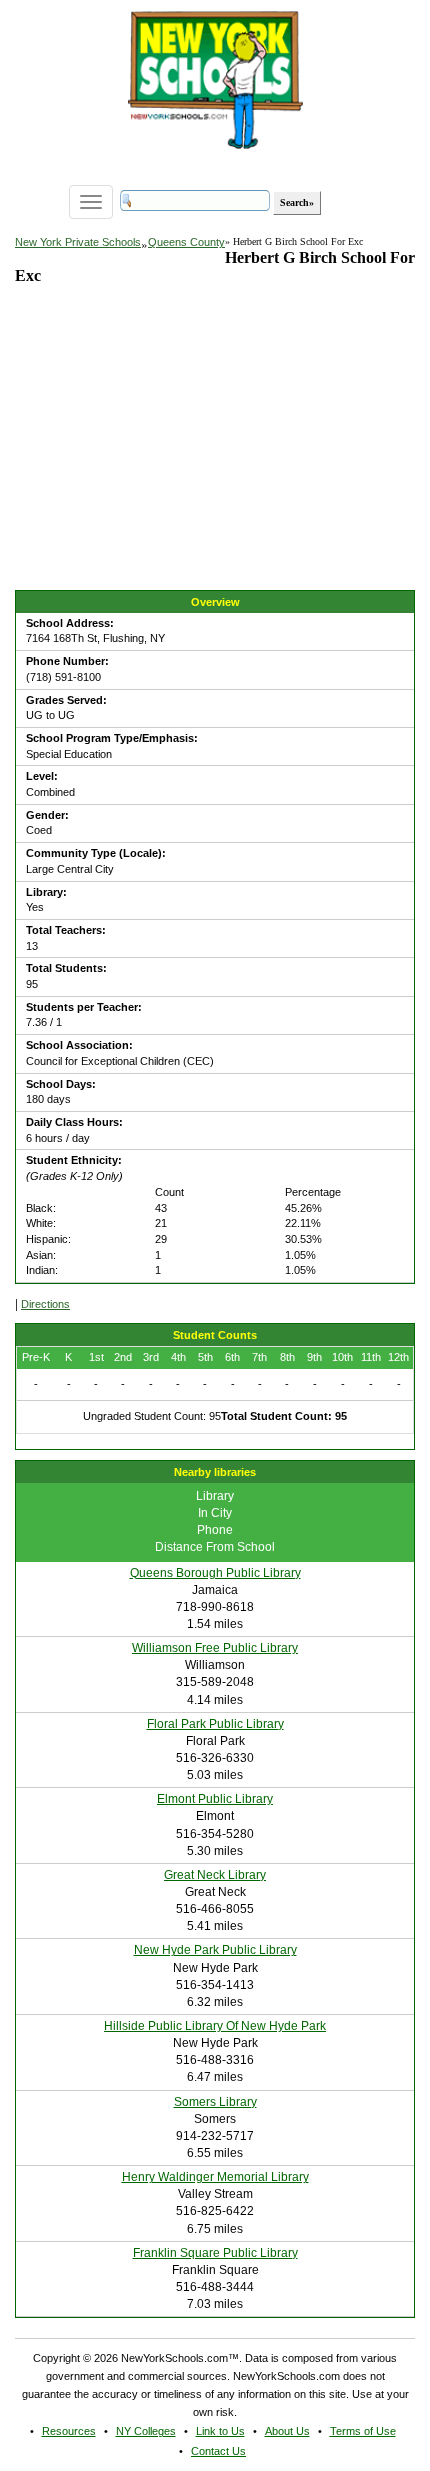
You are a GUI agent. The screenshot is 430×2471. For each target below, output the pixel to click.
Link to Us (220, 2431)
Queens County (186, 242)
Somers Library (215, 2102)
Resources (69, 2431)
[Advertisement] (165, 455)
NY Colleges (146, 2431)
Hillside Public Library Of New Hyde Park (215, 2026)
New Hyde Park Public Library (215, 1950)
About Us (287, 2431)
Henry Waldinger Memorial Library (215, 2177)
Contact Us (218, 2451)
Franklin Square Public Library (215, 2253)
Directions (45, 1304)
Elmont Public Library (215, 1799)
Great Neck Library (215, 1875)
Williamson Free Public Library (215, 1648)
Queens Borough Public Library (215, 1573)
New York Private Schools (78, 242)
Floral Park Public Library (215, 1724)
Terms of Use (363, 2431)
